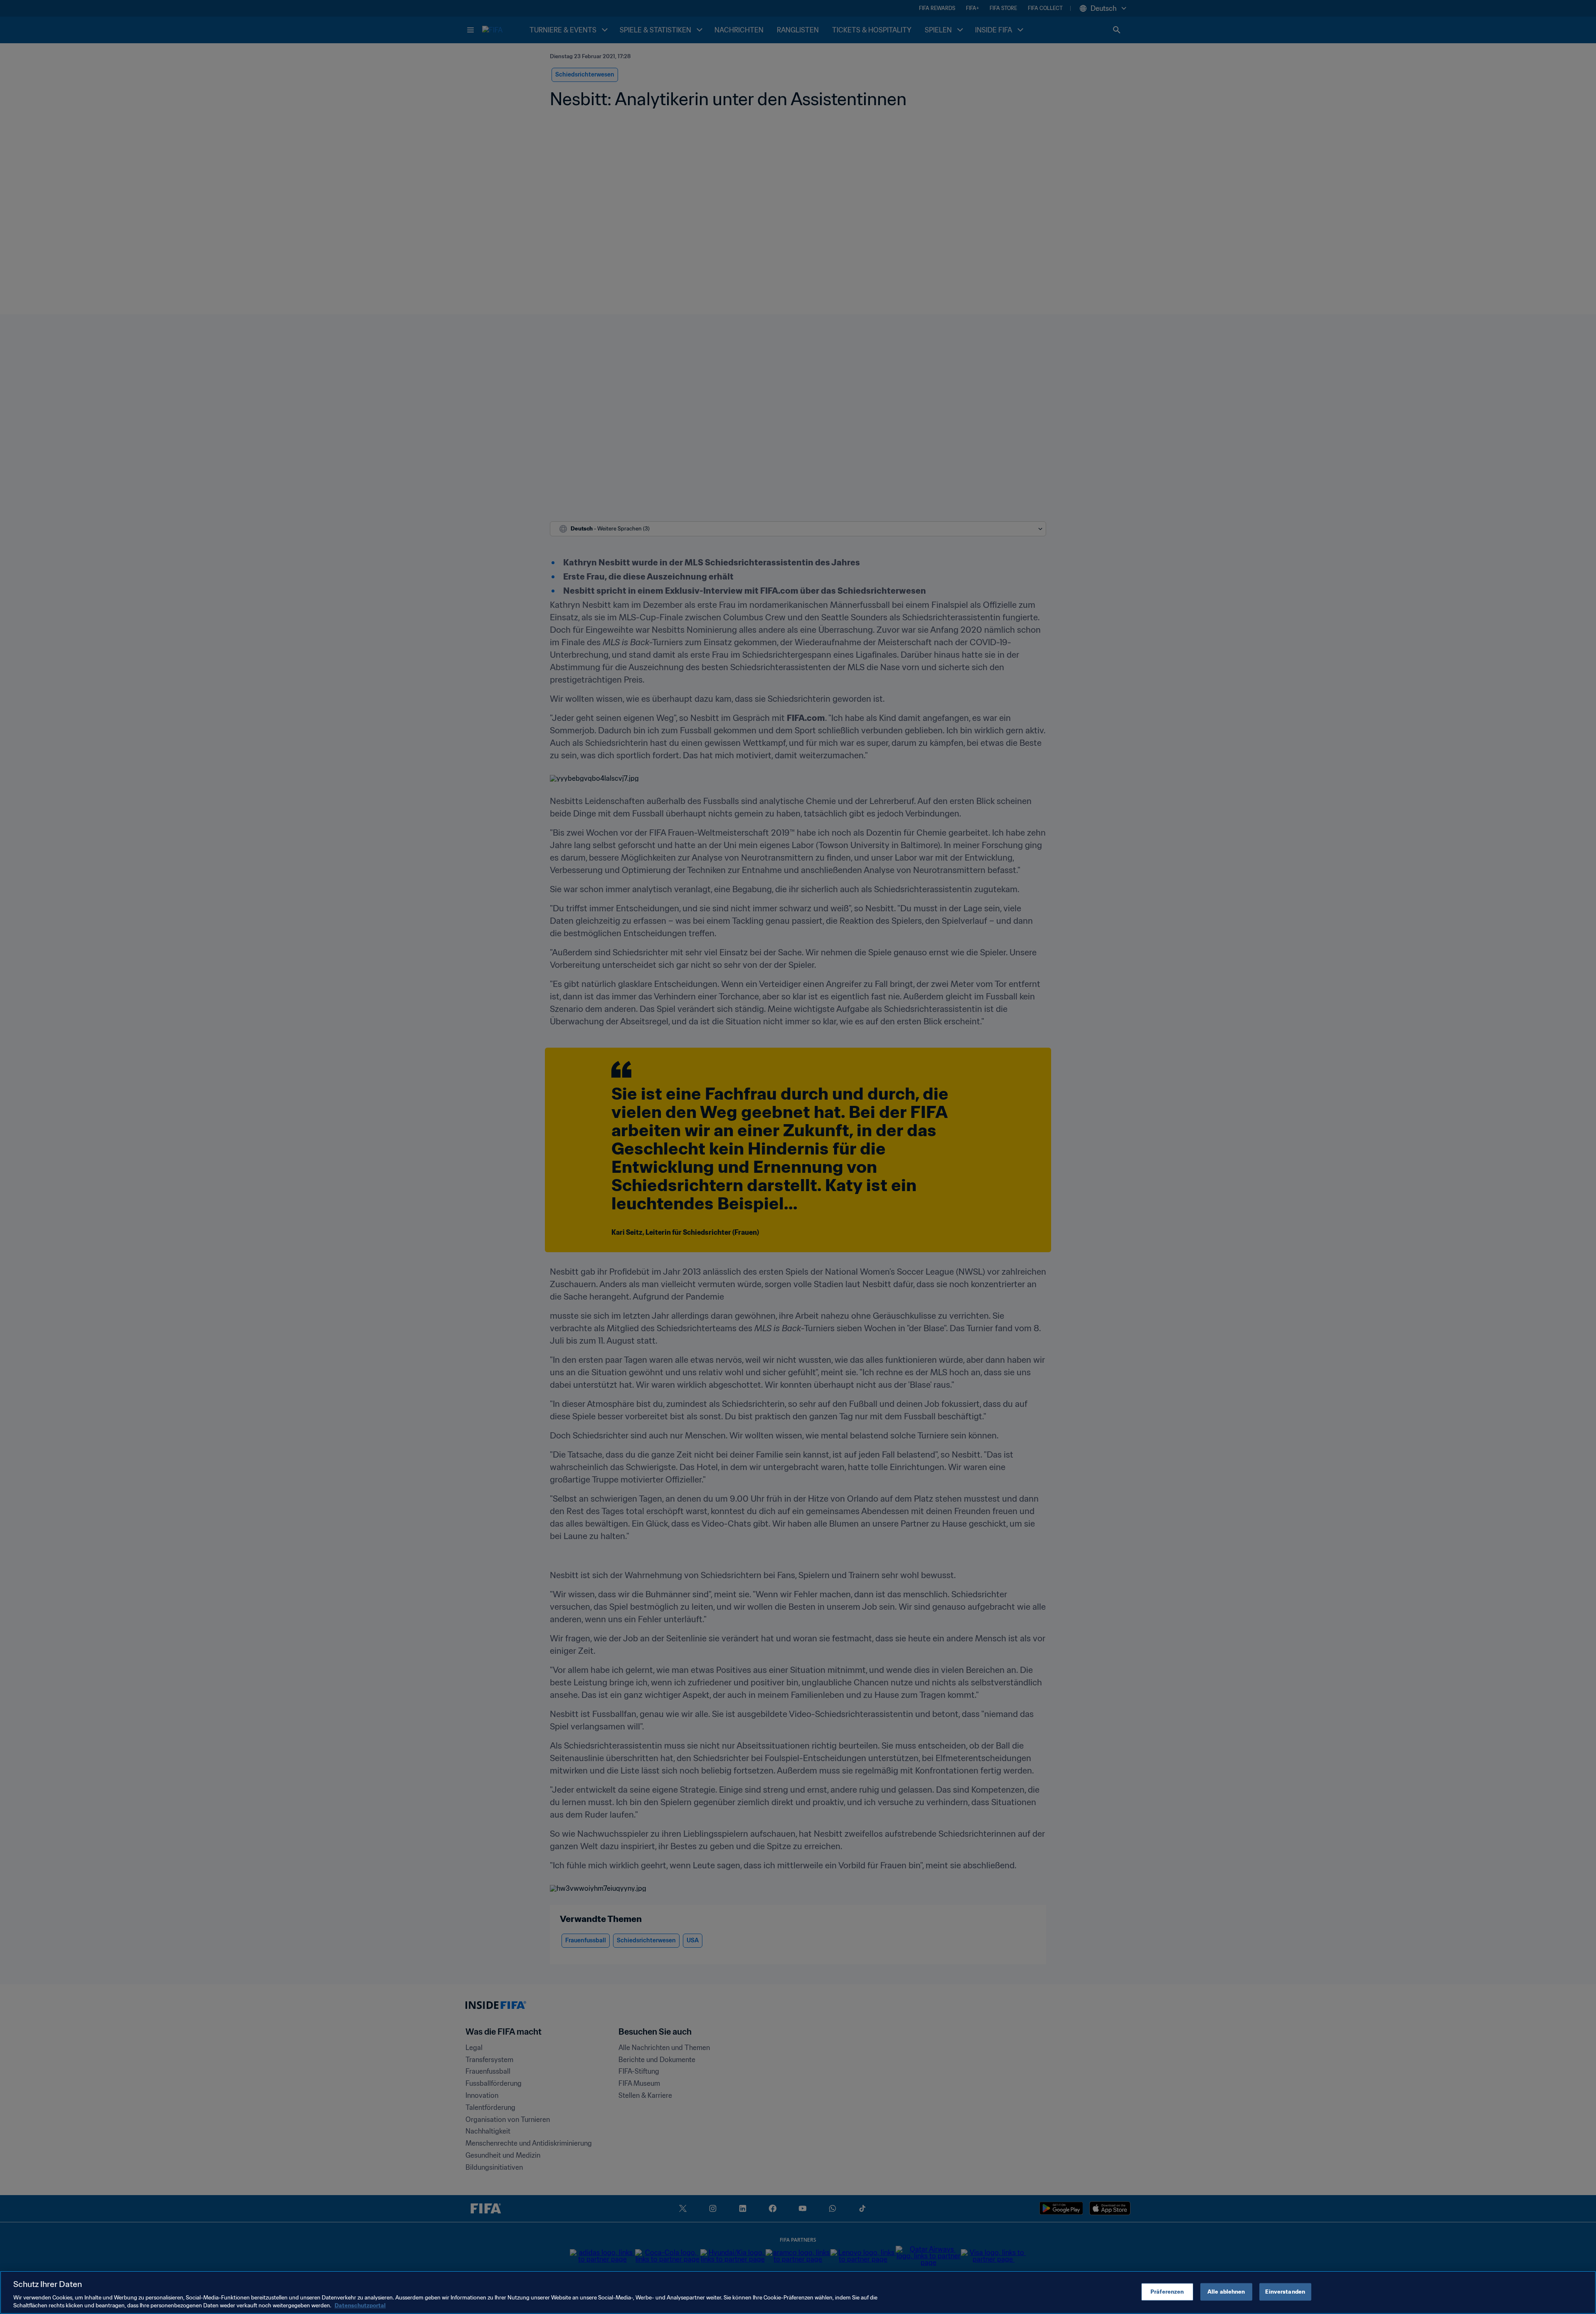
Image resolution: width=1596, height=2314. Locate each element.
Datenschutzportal (360, 2305)
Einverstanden (1285, 2292)
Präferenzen (1167, 2292)
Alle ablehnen (1226, 2292)
